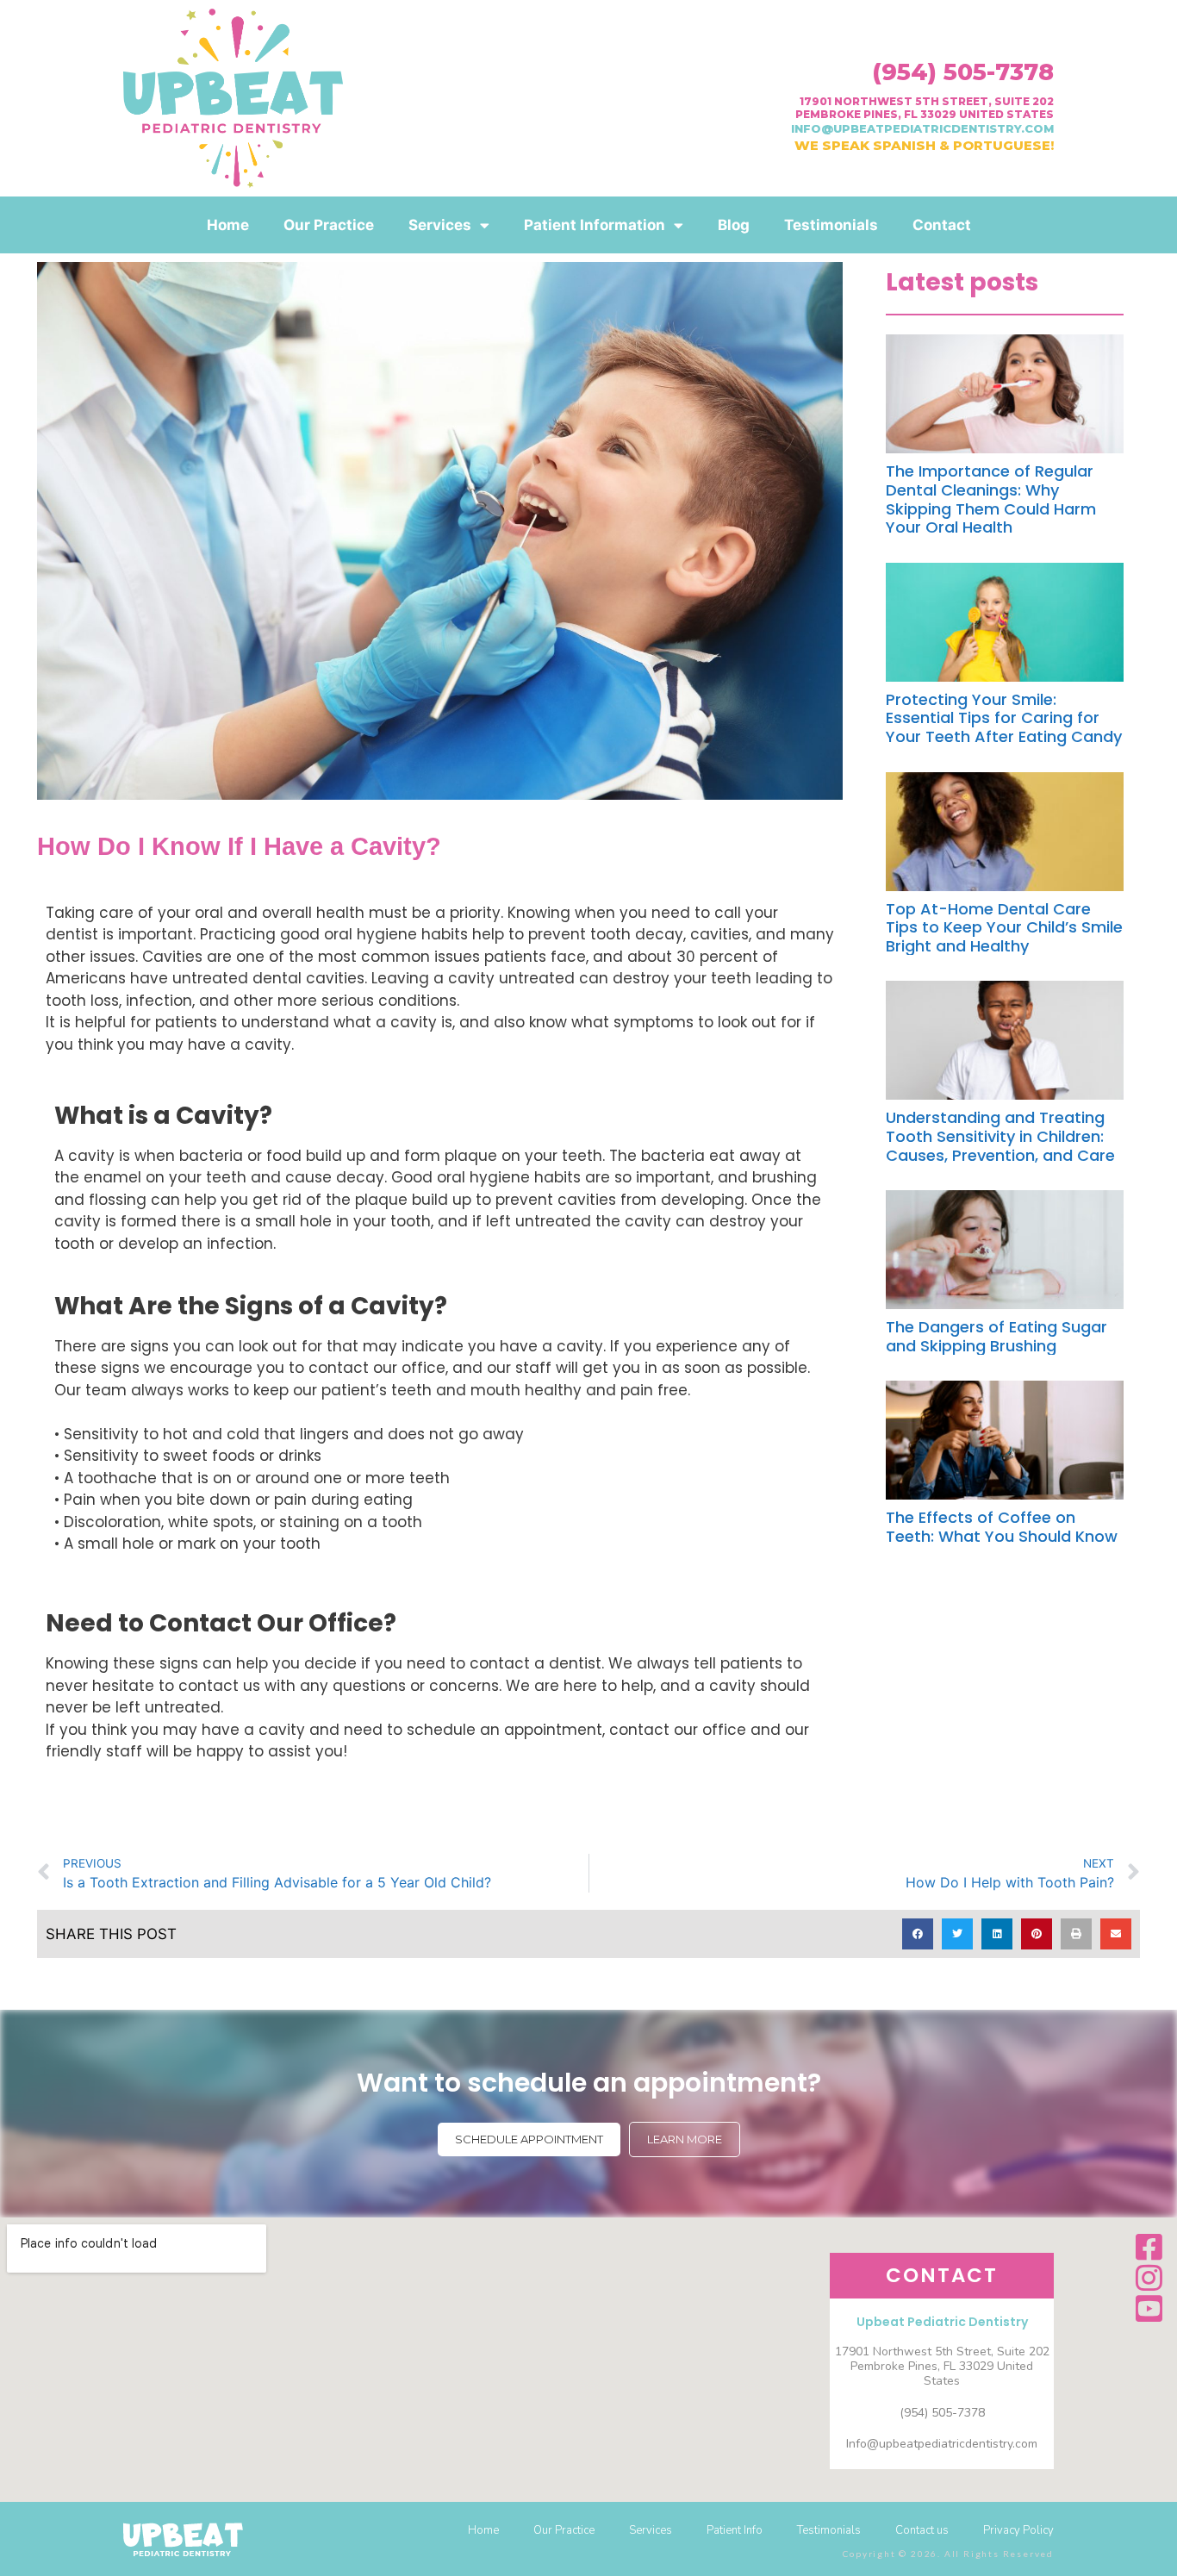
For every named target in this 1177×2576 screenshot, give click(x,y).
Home (228, 225)
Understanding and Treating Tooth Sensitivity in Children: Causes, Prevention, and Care (1000, 1136)
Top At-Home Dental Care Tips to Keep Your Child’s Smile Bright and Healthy (1004, 927)
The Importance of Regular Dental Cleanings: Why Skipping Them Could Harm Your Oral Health (991, 499)
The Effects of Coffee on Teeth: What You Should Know (1002, 1527)
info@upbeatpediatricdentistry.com (922, 128)
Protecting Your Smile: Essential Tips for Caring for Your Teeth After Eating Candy (1004, 718)
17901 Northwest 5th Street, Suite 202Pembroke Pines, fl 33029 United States (925, 107)
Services (440, 225)
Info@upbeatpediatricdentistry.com (942, 2444)
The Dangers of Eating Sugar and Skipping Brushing (996, 1336)
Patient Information (595, 225)
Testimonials (831, 225)
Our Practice (329, 225)
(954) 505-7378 (963, 72)
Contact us (922, 2530)
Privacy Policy (1018, 2530)
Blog (734, 225)
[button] (918, 1934)
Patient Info (735, 2530)
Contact (942, 225)
